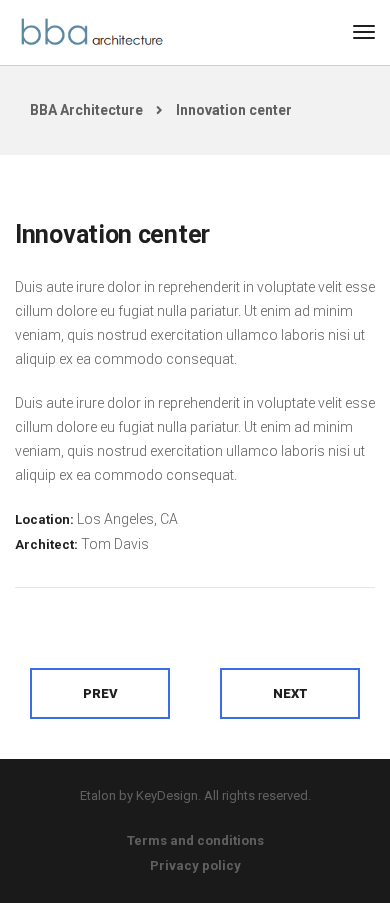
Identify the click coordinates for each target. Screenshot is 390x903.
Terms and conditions (195, 840)
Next (290, 693)
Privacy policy (195, 865)
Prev (100, 693)
